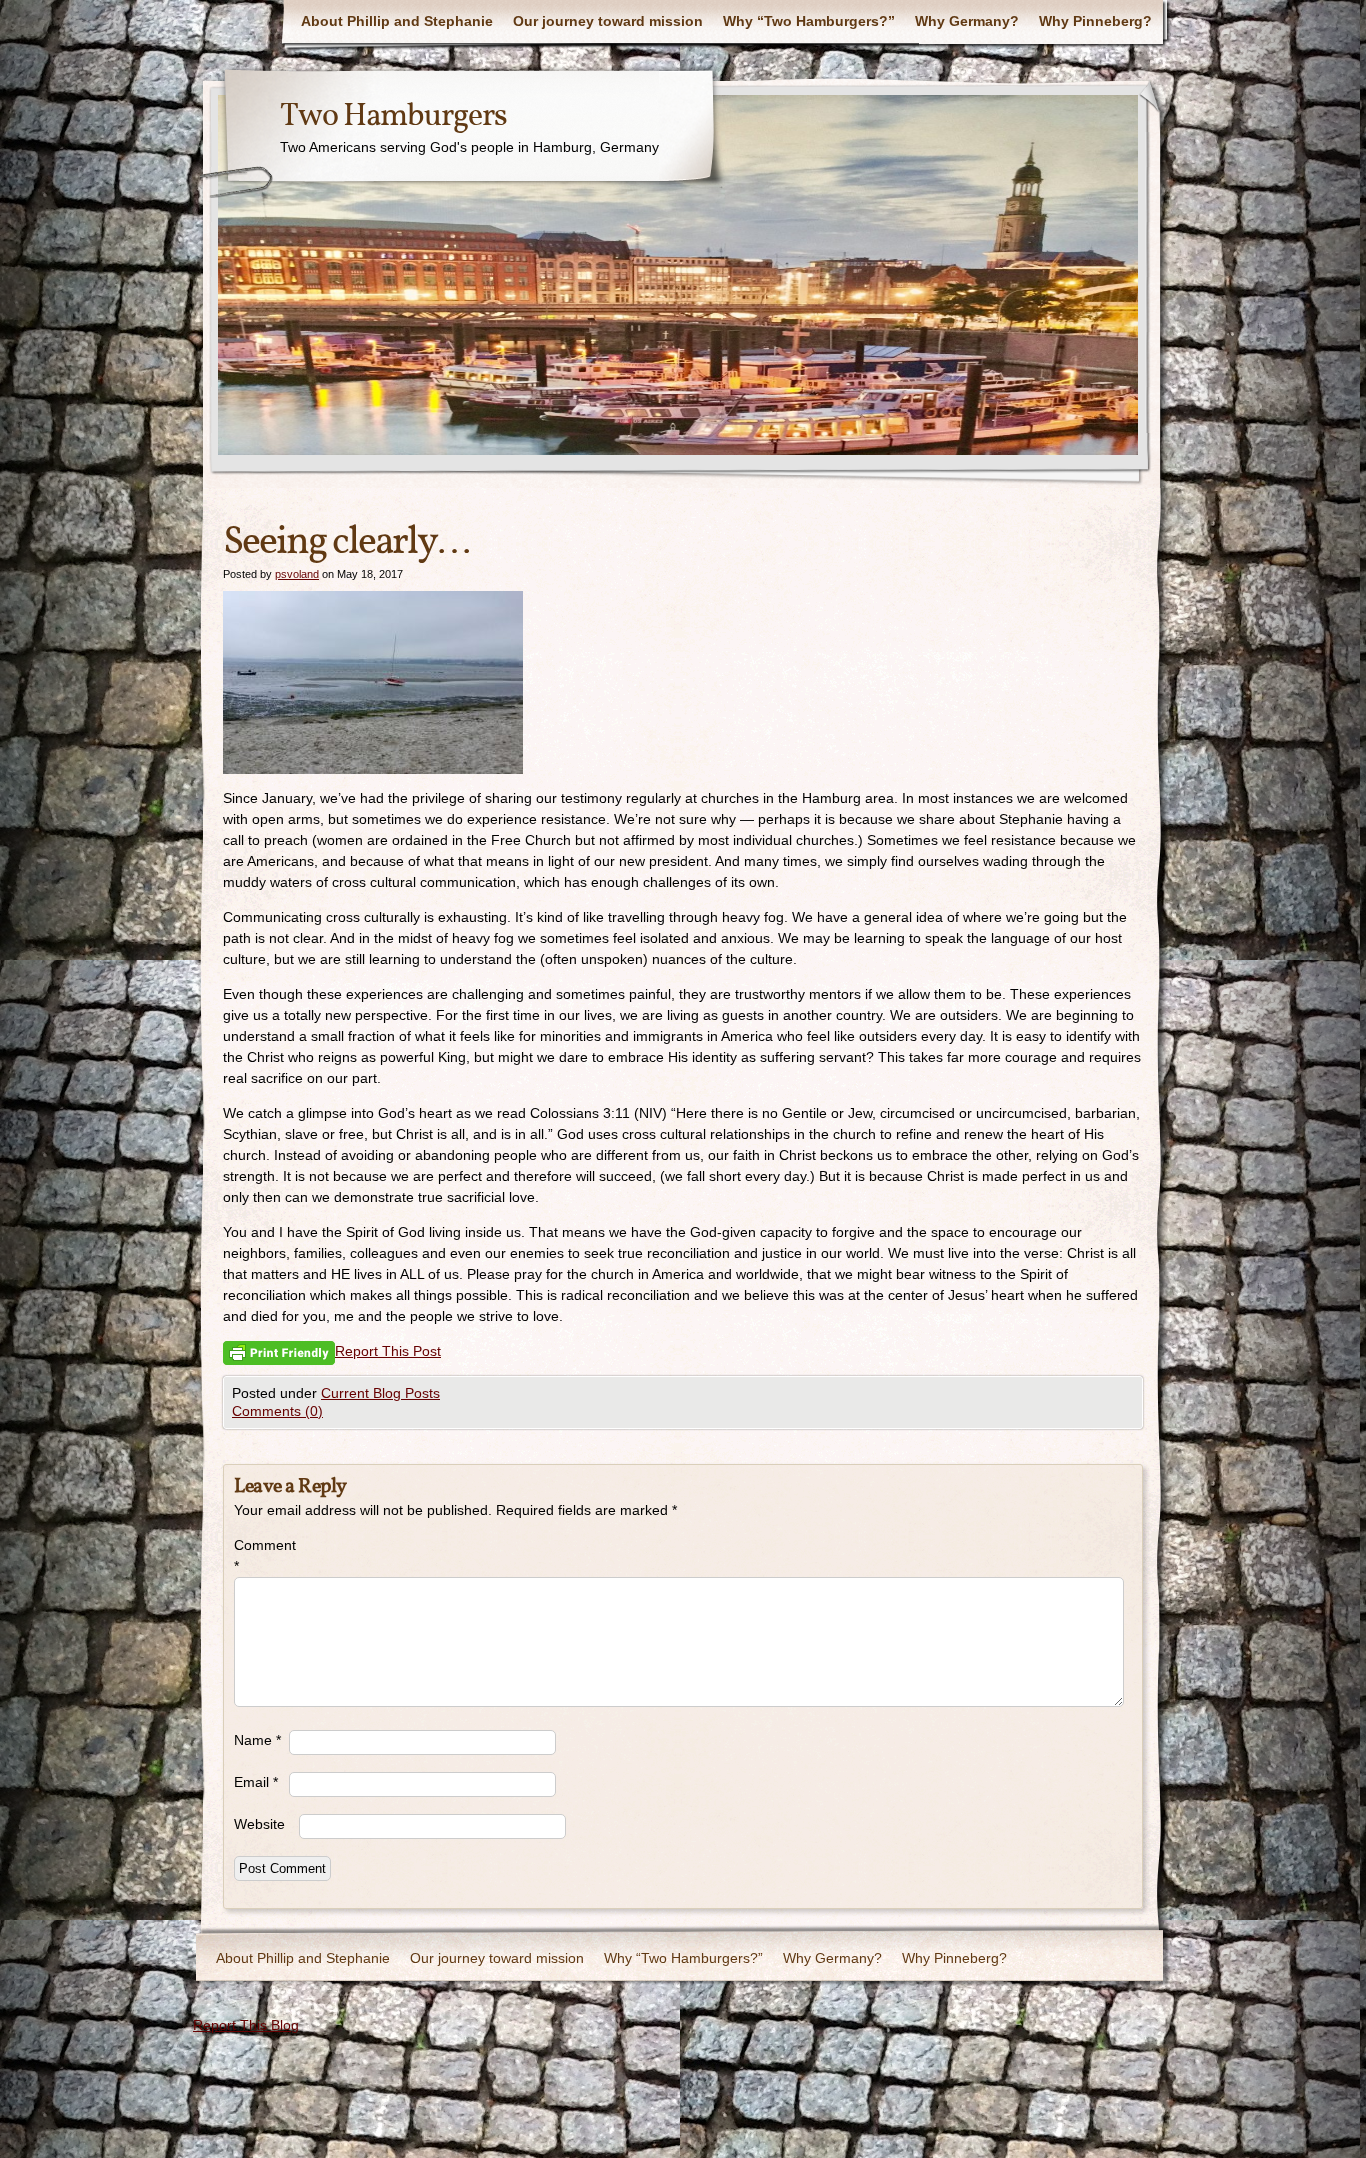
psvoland (297, 574)
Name (257, 1740)
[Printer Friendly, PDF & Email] (279, 1353)
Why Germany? (967, 21)
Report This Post (388, 1351)
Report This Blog (246, 2025)
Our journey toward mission (608, 21)
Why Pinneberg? (1095, 21)
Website (259, 1824)
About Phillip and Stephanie (397, 21)
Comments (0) (277, 1411)
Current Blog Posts (380, 1393)
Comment (261, 1555)
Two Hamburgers (393, 117)
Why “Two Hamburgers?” (809, 21)
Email (256, 1782)
